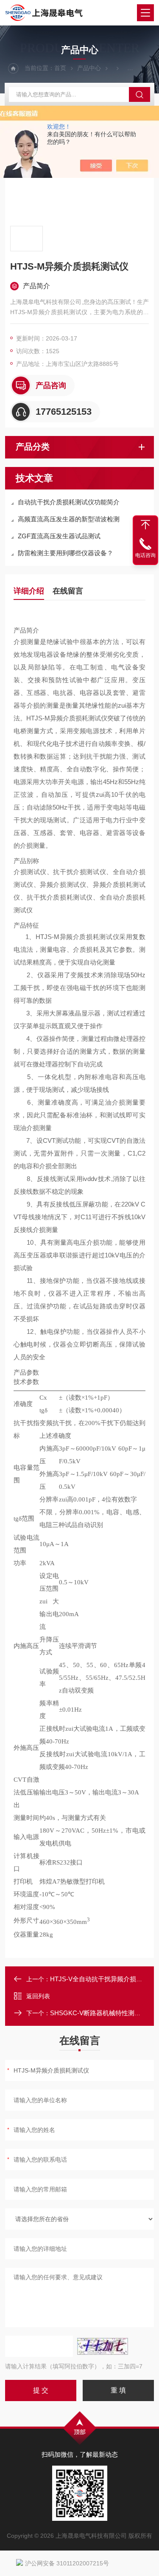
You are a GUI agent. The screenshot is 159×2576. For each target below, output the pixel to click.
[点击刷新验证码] (103, 2346)
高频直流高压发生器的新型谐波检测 (69, 519)
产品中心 (89, 68)
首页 (60, 68)
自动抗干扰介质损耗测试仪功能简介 (69, 502)
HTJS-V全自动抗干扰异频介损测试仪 (103, 1979)
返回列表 (38, 1996)
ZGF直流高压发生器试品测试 (59, 536)
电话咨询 (145, 555)
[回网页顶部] (145, 525)
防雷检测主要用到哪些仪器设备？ (66, 553)
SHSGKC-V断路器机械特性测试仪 (99, 2013)
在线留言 (68, 591)
